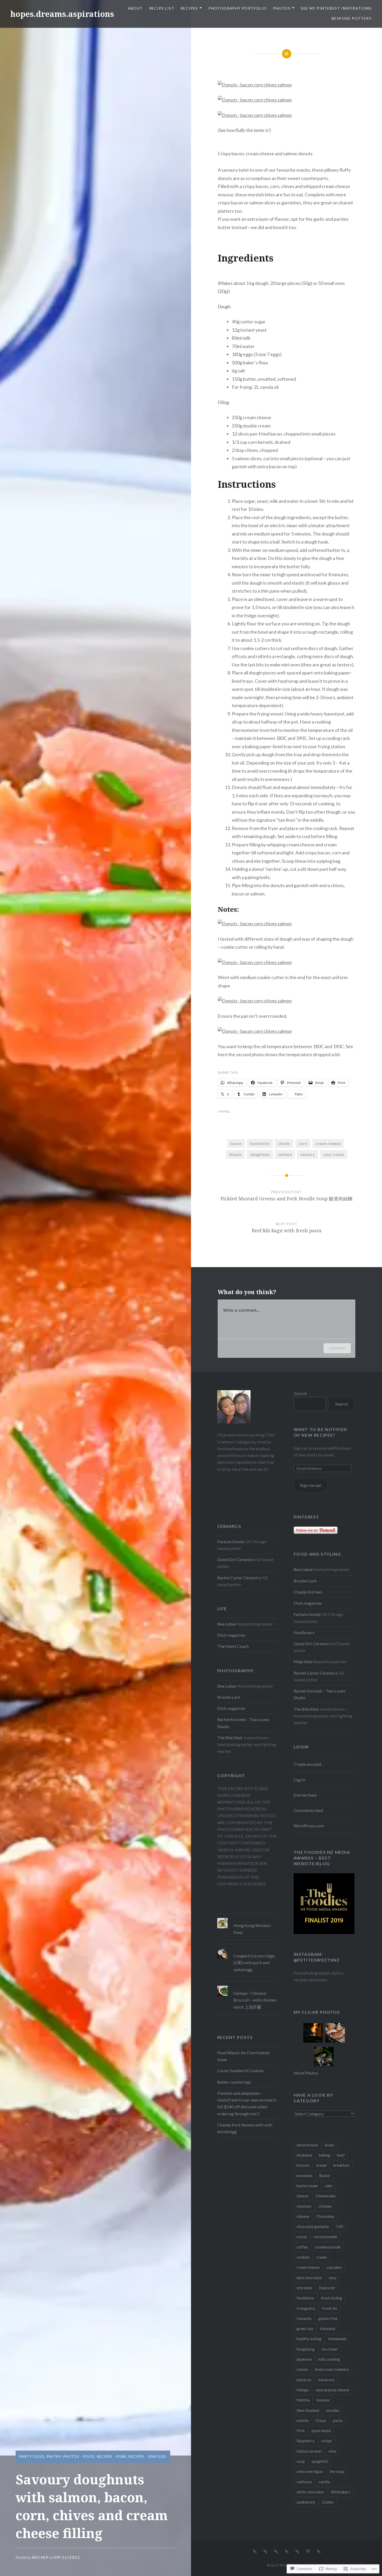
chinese (303, 2216)
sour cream (334, 1154)
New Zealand (308, 2410)
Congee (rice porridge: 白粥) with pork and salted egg (254, 1962)
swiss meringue (310, 2471)
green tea (305, 2329)
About (135, 8)
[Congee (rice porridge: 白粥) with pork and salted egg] (248, 1948)
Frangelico (306, 2308)
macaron (304, 2380)
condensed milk (328, 2247)
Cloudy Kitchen (308, 1592)
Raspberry (305, 2441)
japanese (304, 2359)
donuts (235, 1154)
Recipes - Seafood (147, 2457)
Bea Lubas (303, 1569)
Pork (301, 2431)
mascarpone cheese (332, 2390)
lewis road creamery (332, 2369)
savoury (307, 1154)
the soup (337, 2471)
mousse (323, 2400)
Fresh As (330, 2308)
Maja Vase (303, 1661)
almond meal (307, 2145)
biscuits (303, 2165)
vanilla (324, 2482)
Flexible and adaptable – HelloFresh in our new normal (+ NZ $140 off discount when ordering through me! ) (247, 2103)
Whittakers (341, 2492)
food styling (331, 2298)
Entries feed (305, 1795)
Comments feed (308, 1810)
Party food (32, 2457)
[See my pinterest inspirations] (308, 2551)
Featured (327, 2288)
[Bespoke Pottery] (319, 2551)
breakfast (341, 2165)
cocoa (302, 2237)
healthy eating (309, 2339)
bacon (236, 1143)
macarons (326, 2380)
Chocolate (325, 2216)
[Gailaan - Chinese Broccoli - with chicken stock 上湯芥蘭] (248, 1986)
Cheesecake (325, 2196)
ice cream (330, 2349)
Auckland (304, 2155)
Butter (325, 2176)
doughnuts (260, 1154)
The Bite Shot (306, 1709)
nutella (302, 2420)
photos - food (79, 2457)
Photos (282, 8)
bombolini (260, 1143)
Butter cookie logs (234, 2082)
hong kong (306, 2349)
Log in (299, 1780)
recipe (327, 2441)
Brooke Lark (305, 1581)
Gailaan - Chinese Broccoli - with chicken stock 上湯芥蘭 (255, 2000)
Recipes (189, 8)
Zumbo (328, 2502)
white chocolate (310, 2492)
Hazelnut (328, 2329)
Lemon (302, 2369)
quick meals (321, 2431)
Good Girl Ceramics (236, 1559)
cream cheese (328, 1143)
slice (332, 2451)
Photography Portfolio (238, 8)
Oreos (321, 2420)
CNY (340, 2226)
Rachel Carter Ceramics (239, 1578)
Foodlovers (304, 1632)
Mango (303, 2390)
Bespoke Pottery (352, 18)
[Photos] (297, 2551)
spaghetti (320, 2461)
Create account (308, 1764)
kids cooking (329, 2359)
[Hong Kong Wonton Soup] (248, 1918)
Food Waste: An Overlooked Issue (243, 2056)
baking (325, 2155)
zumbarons (306, 2502)
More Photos (306, 2073)
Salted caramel (309, 2451)
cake (328, 2186)
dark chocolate (309, 2278)
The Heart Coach (233, 1646)
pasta (338, 2420)
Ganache (304, 2318)
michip (40, 2557)
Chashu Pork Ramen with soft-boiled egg (245, 2128)
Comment (337, 1348)
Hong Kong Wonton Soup (252, 1929)
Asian (329, 2145)
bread (321, 2165)
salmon (285, 1154)
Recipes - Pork (112, 2457)
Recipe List (162, 8)
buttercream (307, 2186)
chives (284, 1143)
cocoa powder (326, 2237)
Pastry (54, 2457)
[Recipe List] (265, 2551)
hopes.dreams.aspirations (62, 14)
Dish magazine (308, 1603)
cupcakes (334, 2267)
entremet (304, 2288)
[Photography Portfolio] (287, 2551)
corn (303, 1143)
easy (333, 2278)
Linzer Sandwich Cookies (241, 2070)
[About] (255, 2551)
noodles (333, 2410)
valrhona (304, 2482)
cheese (302, 2196)
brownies (304, 2176)
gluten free (328, 2318)
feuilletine (305, 2298)
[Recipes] (276, 2551)
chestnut (304, 2206)
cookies (303, 2257)
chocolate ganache (313, 2226)
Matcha (303, 2400)
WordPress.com (309, 1826)
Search (300, 1393)
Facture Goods (231, 1541)
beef (341, 2155)
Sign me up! (311, 1485)
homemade (337, 2339)
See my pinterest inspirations (336, 8)
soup (301, 2461)
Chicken (325, 2206)
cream (322, 2257)
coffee (302, 2247)
